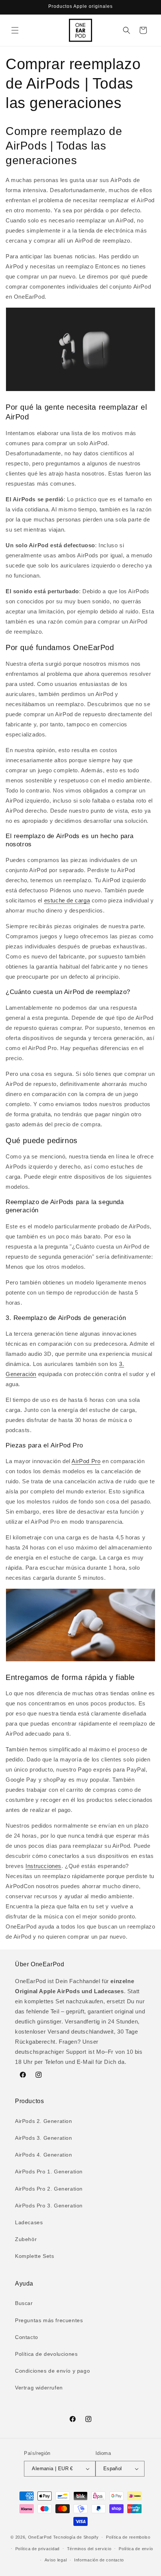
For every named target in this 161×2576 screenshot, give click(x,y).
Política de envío (136, 2549)
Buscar (24, 2303)
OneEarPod (40, 2537)
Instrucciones (43, 1866)
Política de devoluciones (46, 2354)
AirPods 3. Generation (44, 2138)
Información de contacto (99, 2560)
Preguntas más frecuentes (49, 2320)
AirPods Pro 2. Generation (49, 2189)
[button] (15, 30)
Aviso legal (56, 2560)
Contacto (27, 2337)
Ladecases (29, 2222)
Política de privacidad (37, 2549)
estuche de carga (67, 900)
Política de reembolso (128, 2537)
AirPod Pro (86, 1461)
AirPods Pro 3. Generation (49, 2206)
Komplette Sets (34, 2256)
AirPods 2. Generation (44, 2121)
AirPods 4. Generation (44, 2155)
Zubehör (26, 2239)
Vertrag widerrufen (39, 2388)
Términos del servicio (89, 2549)
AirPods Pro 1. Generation (49, 2172)
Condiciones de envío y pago (52, 2371)
